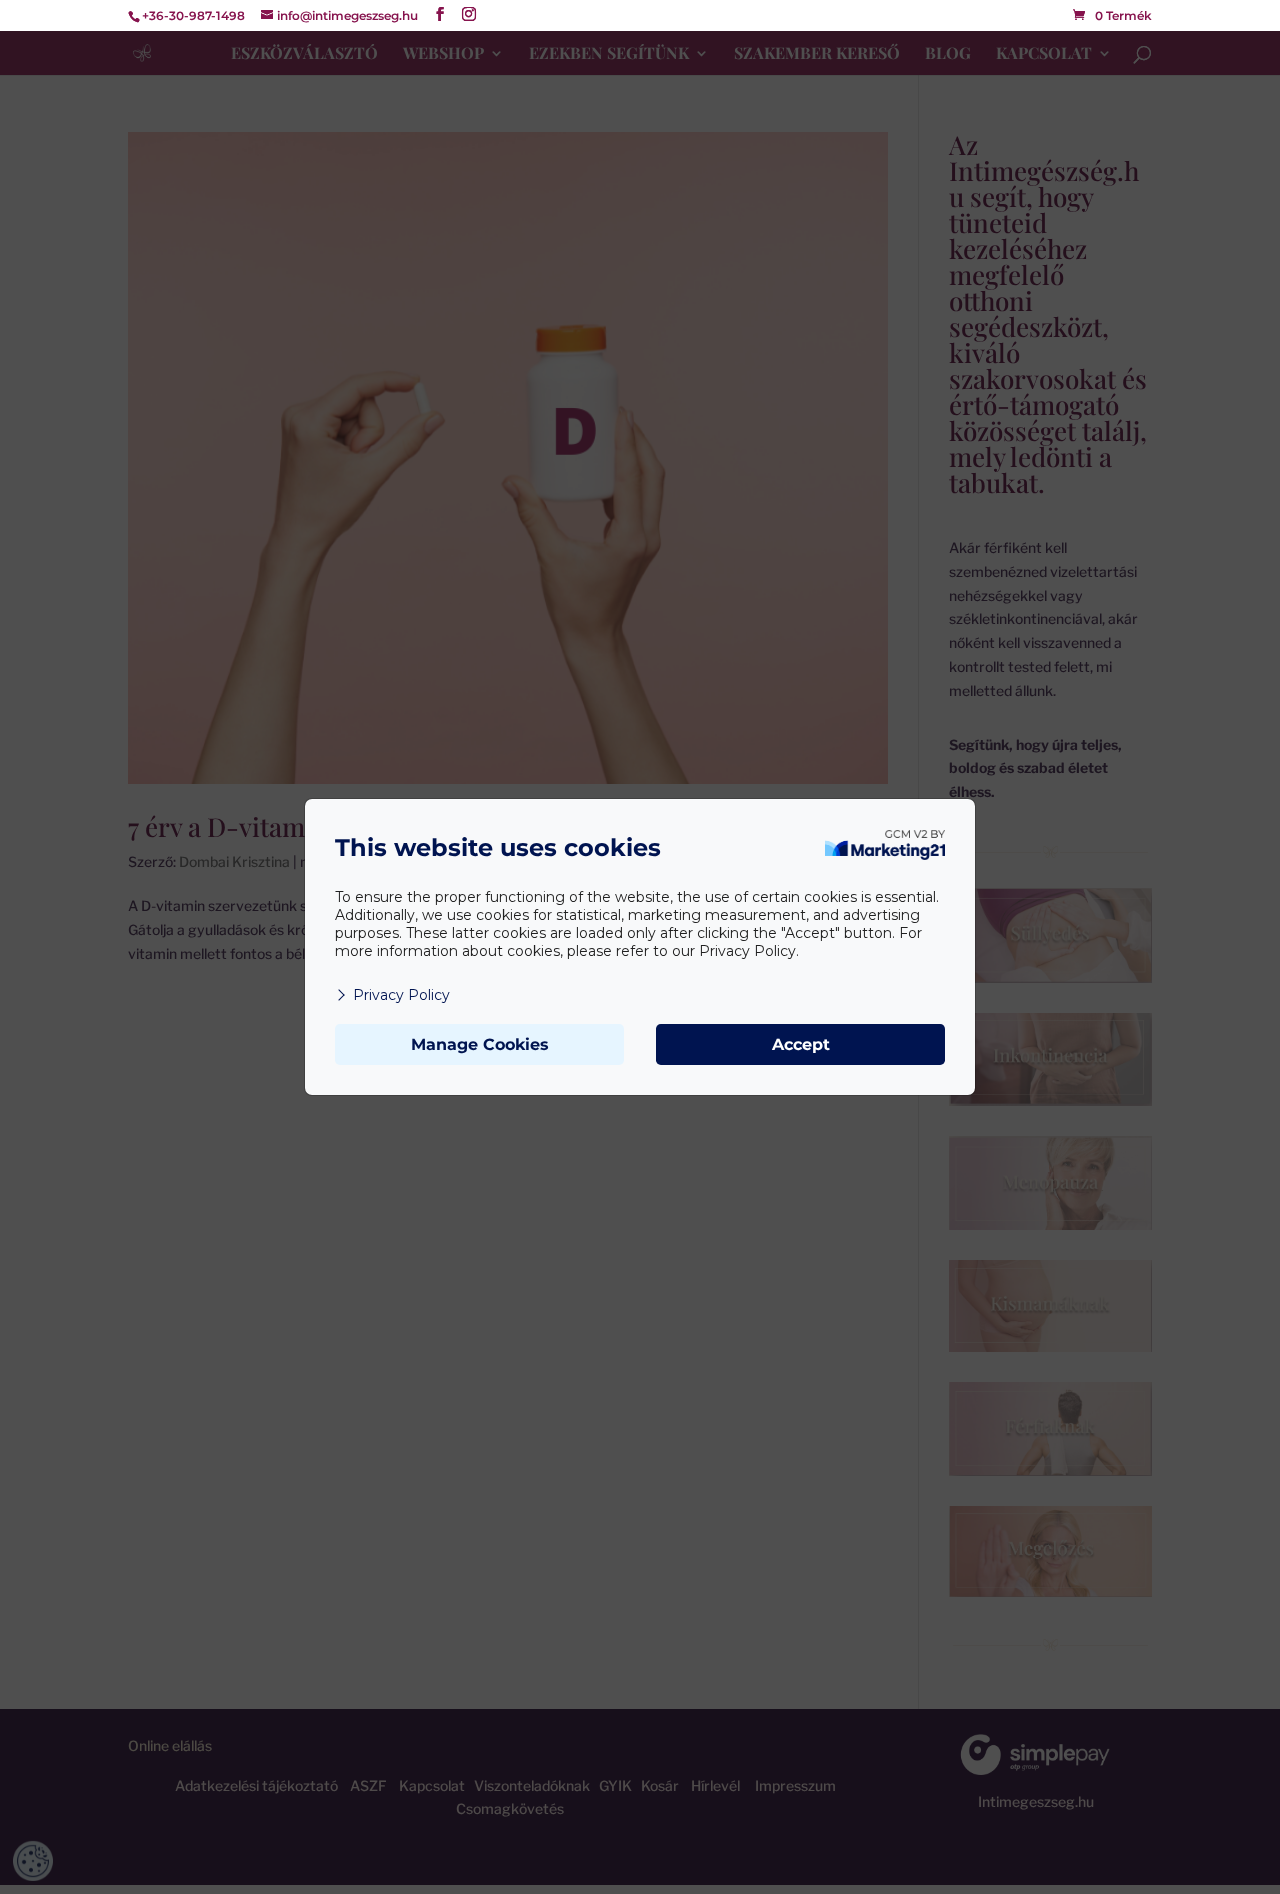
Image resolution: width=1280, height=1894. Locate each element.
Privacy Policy (401, 995)
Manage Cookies (480, 1044)
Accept (801, 1044)
